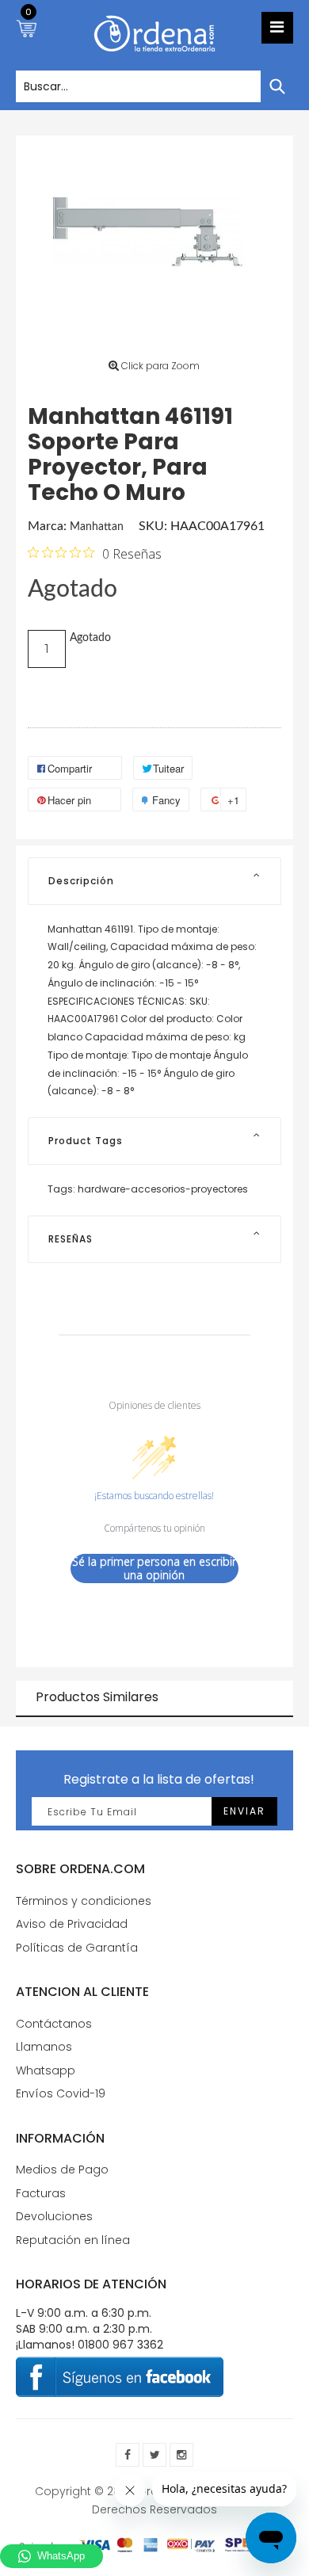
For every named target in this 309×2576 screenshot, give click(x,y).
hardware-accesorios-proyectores (163, 1189)
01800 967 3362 (120, 2345)
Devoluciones (54, 2216)
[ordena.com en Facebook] (128, 2455)
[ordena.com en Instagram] (181, 2455)
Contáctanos (54, 2024)
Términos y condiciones (84, 1901)
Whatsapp (46, 2070)
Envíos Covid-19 (61, 2093)
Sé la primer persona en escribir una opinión (154, 1568)
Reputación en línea (73, 2240)
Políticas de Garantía (77, 1948)
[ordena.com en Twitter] (154, 2455)
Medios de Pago (62, 2170)
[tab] (154, 881)
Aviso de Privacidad (72, 1924)
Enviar (244, 1811)
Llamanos (44, 2047)
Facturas (41, 2193)
